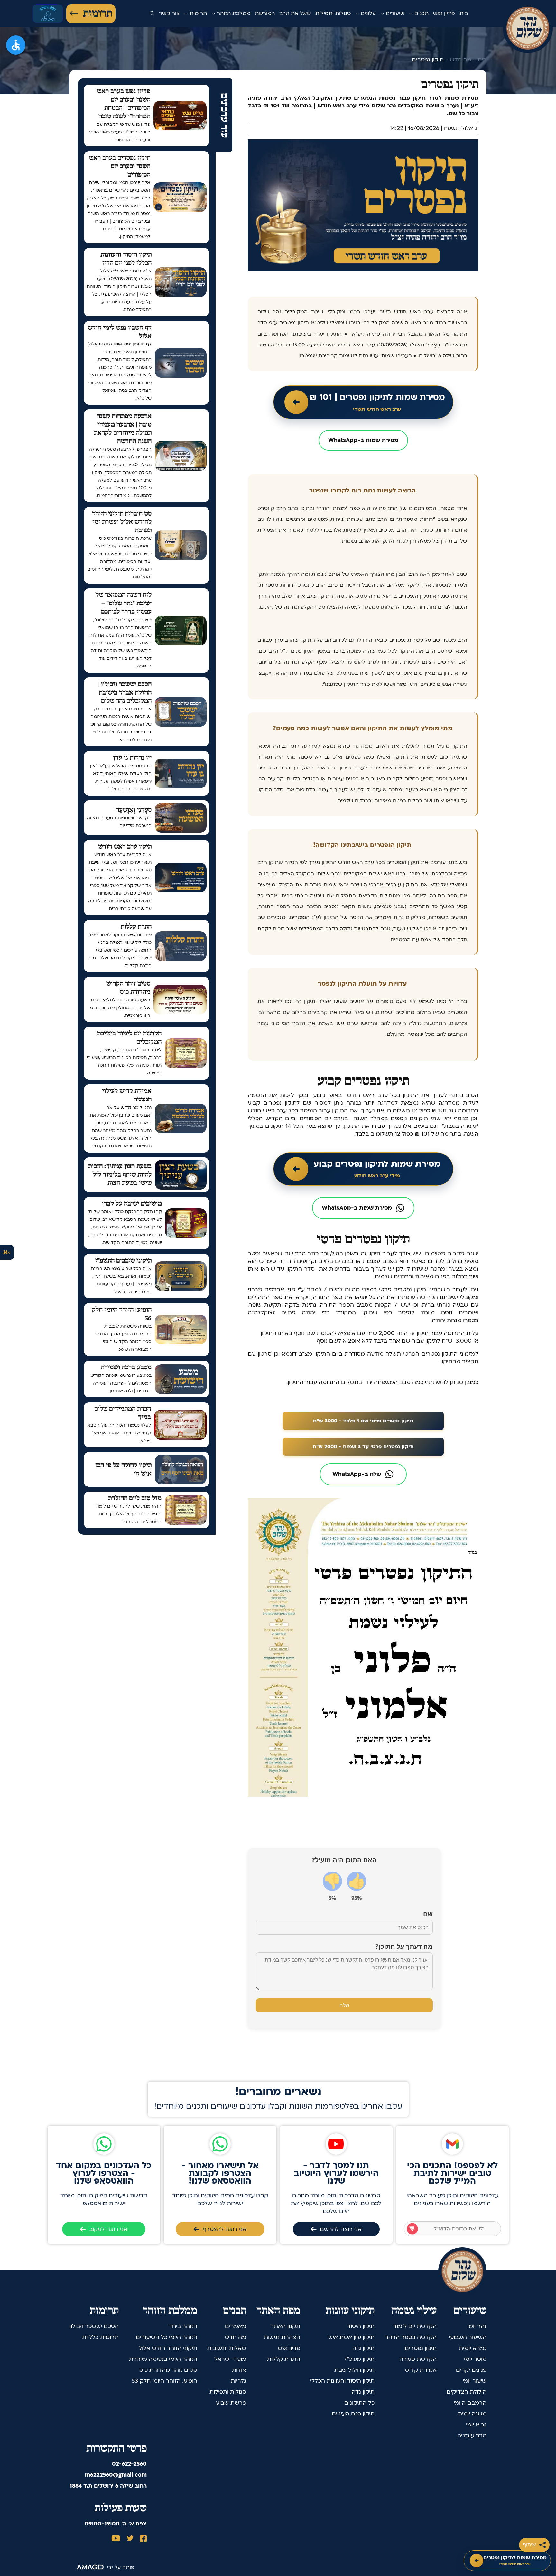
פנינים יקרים (471, 2370)
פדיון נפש (444, 13)
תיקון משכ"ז (360, 2359)
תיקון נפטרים (421, 2348)
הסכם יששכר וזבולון (94, 2326)
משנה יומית (472, 2414)
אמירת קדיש (421, 2370)
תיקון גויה (363, 2348)
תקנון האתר (285, 2326)
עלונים (367, 13)
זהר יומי (477, 2326)
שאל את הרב (295, 13)
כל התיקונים (359, 2403)
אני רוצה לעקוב (108, 2229)
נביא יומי (476, 2425)
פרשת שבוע (231, 2403)
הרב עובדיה (472, 2436)
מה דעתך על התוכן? (404, 1946)
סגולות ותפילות (333, 13)
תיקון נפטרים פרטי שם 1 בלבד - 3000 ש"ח (363, 1421)
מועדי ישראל (230, 2359)
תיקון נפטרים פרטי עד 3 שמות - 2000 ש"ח (363, 1447)
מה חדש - (458, 60)
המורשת (265, 13)
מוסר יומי (475, 2359)
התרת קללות (284, 2359)
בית (464, 13)
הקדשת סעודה (418, 2359)
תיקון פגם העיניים (353, 2414)
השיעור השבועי (468, 2337)
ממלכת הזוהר (233, 13)
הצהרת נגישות (282, 2337)
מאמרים (236, 2326)
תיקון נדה (363, 2392)
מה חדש (235, 2337)
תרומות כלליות (100, 2337)
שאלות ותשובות (227, 2348)
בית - (479, 60)
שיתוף (529, 2545)
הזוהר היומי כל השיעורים (167, 2337)
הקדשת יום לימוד (415, 2326)
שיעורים (394, 13)
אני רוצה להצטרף (225, 2229)
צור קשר (169, 13)
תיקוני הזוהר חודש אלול (168, 2348)
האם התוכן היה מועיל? (344, 1860)
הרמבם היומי (470, 2403)
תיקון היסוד (361, 2326)
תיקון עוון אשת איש (351, 2337)
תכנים (421, 13)
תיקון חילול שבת (354, 2370)
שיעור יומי (475, 2381)
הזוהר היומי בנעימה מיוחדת (163, 2359)
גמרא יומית (473, 2348)
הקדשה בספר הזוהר (411, 2337)
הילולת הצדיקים (467, 2392)
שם (428, 1914)
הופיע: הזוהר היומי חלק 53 (165, 2381)
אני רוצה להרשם (341, 2229)
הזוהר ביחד (183, 2326)
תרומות (97, 14)
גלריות (238, 2381)
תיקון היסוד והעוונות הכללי (342, 2381)
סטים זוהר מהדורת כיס (168, 2370)
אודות (239, 2370)
